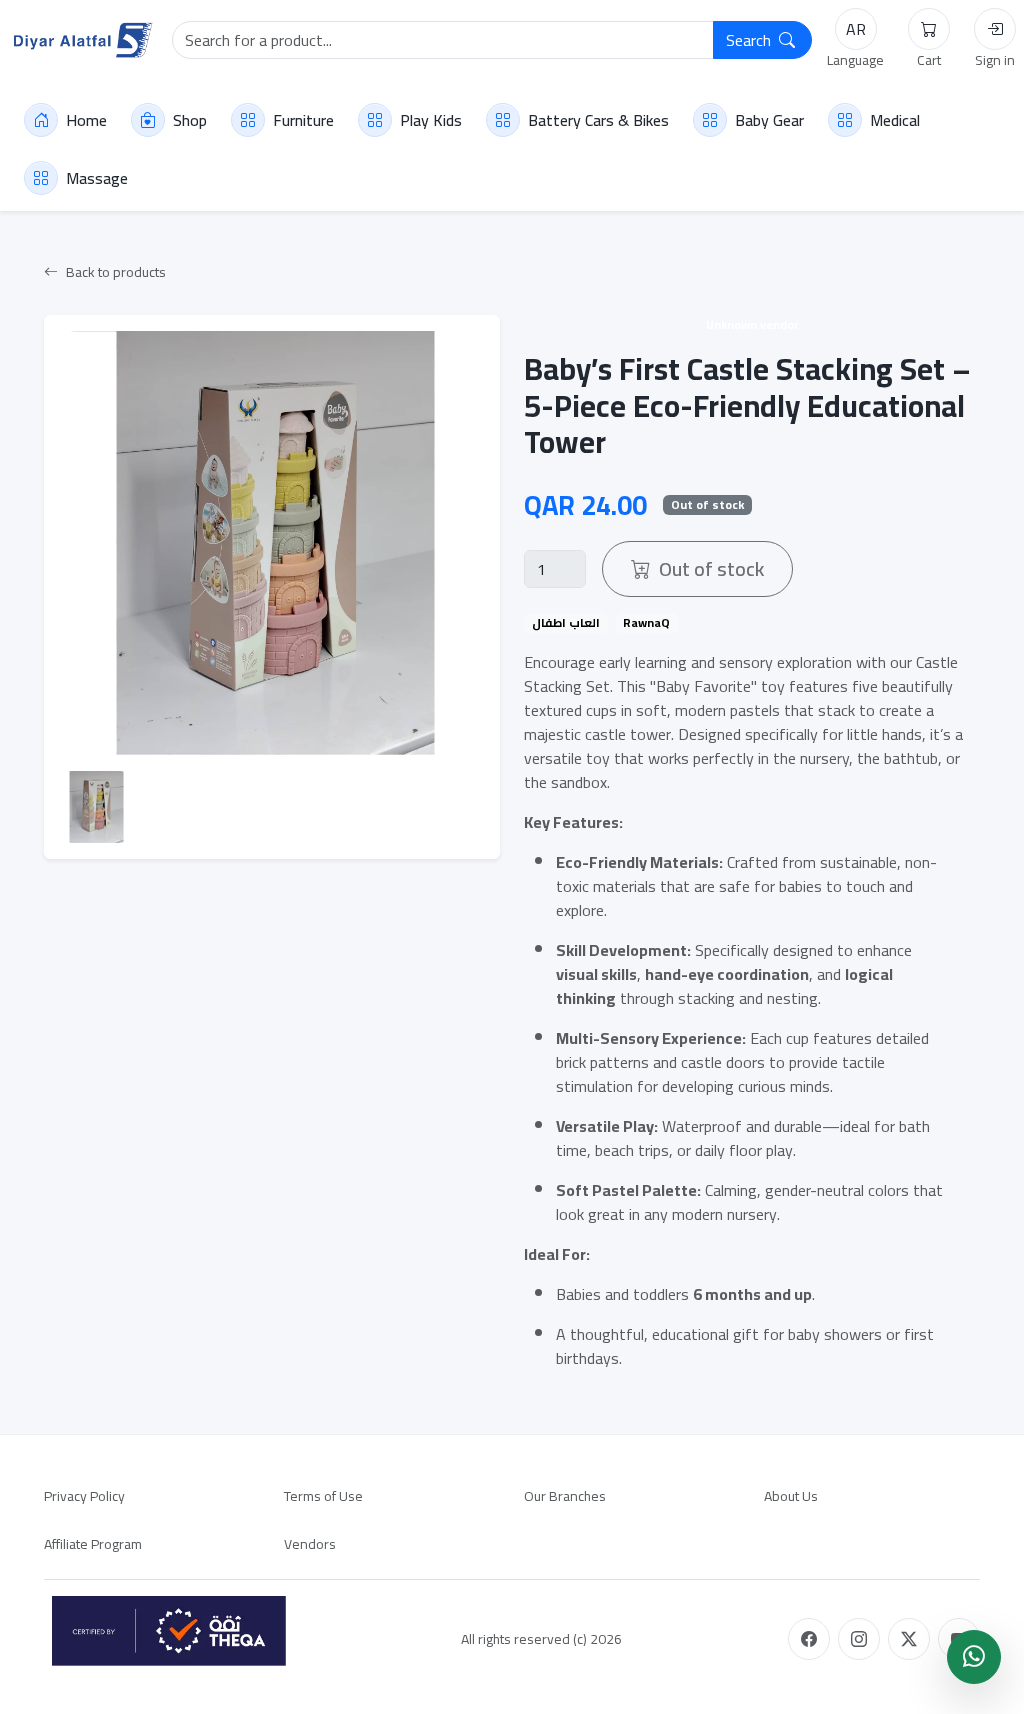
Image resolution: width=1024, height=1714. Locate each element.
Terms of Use (323, 1496)
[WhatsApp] (974, 1657)
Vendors (310, 1544)
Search (750, 40)
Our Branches (565, 1496)
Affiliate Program (93, 1544)
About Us (791, 1496)
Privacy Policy (84, 1496)
